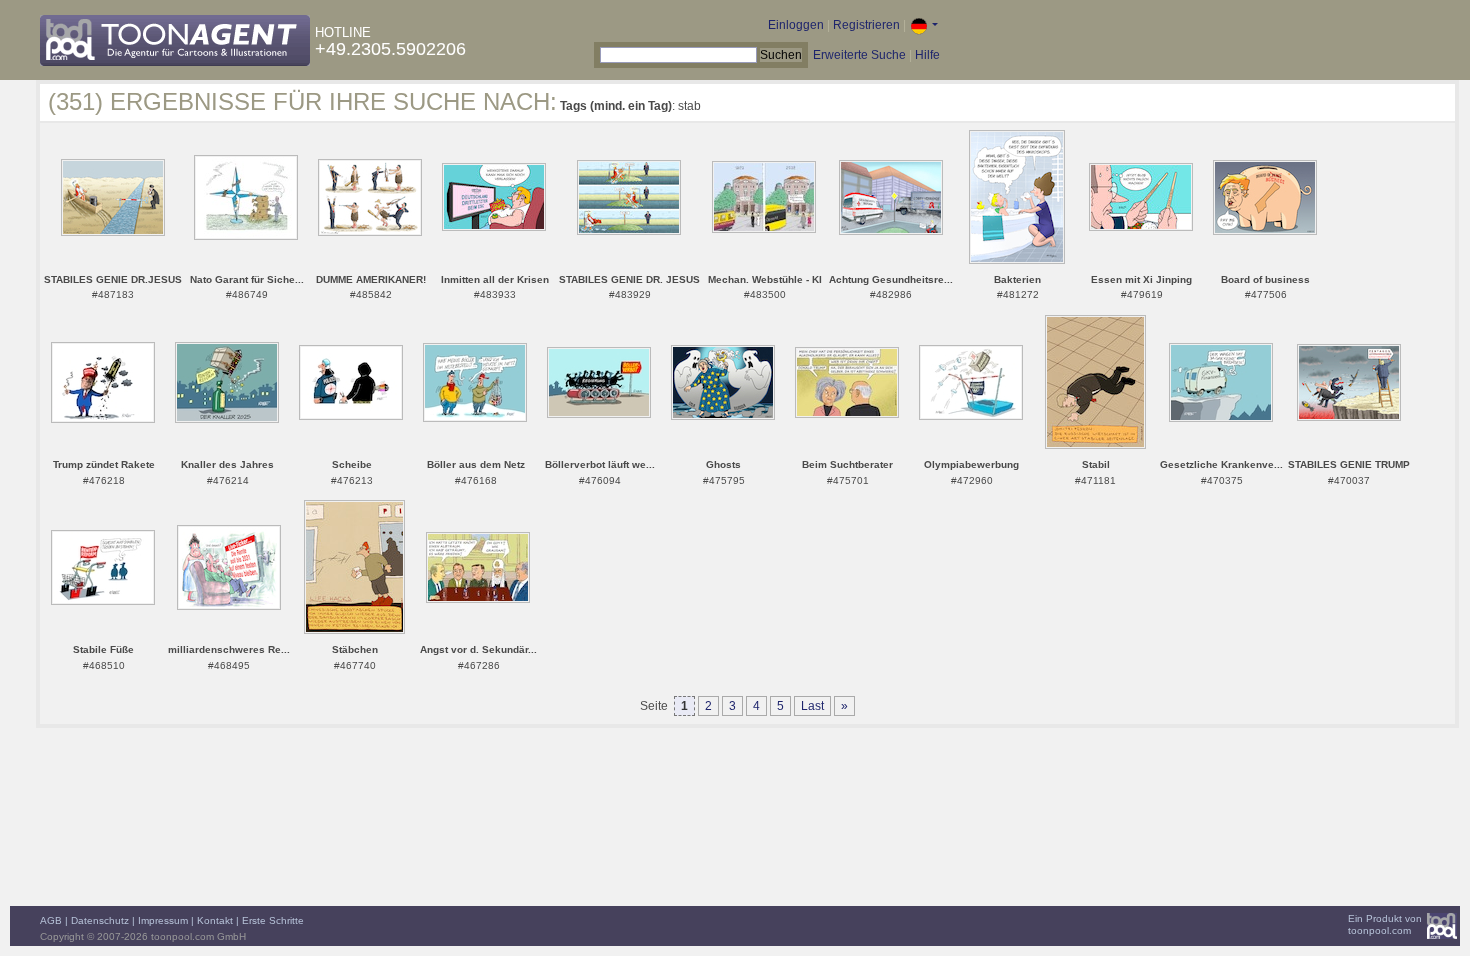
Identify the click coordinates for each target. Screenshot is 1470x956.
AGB (51, 920)
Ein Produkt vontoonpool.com (1385, 924)
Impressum (163, 920)
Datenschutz (100, 920)
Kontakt (215, 920)
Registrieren (866, 25)
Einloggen (796, 25)
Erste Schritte (273, 920)
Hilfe (927, 55)
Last (812, 706)
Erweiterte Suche (859, 55)
